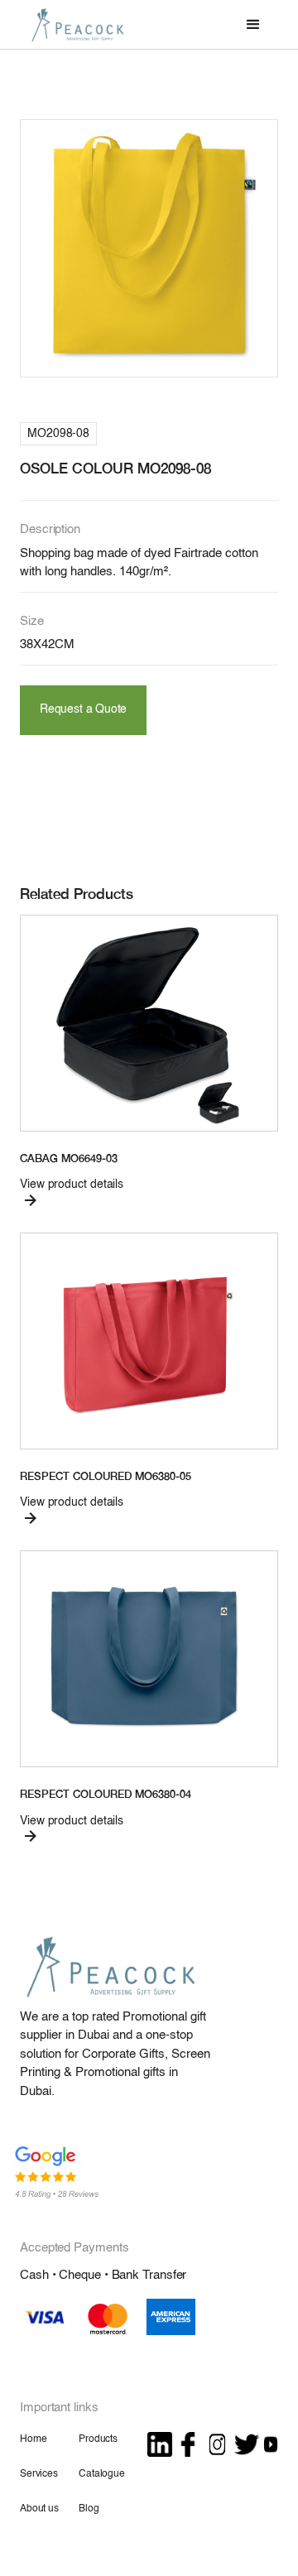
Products (98, 2439)
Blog (89, 2509)
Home (33, 2439)
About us (39, 2509)
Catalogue (102, 2474)
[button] (253, 25)
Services (39, 2474)
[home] (74, 24)
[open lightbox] (149, 248)
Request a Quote (83, 710)
